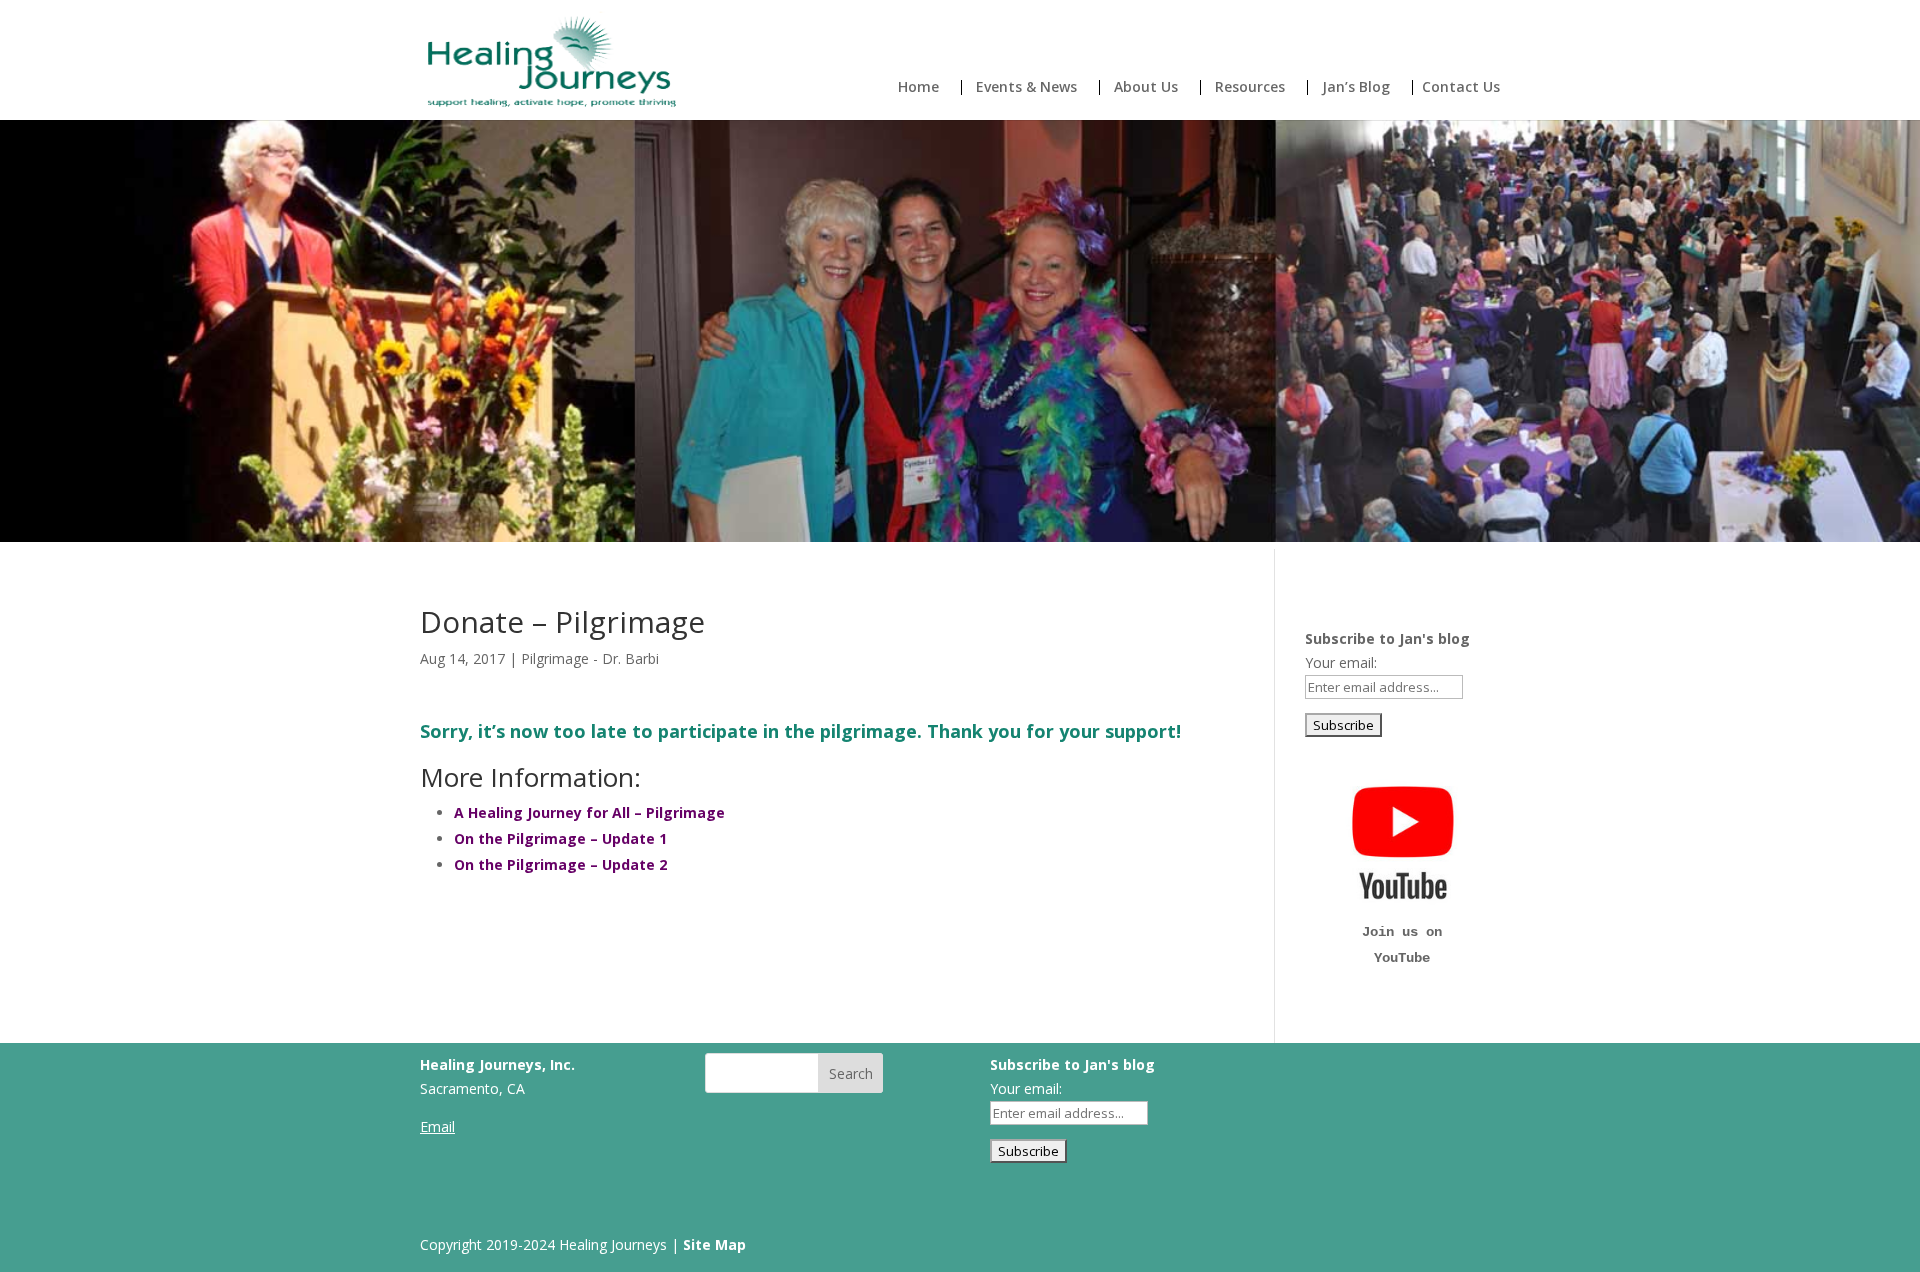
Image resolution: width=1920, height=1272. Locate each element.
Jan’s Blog (1356, 88)
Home (918, 88)
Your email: (1341, 662)
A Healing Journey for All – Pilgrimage (589, 812)
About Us (1146, 88)
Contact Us (1461, 88)
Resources (1250, 88)
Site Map (714, 1244)
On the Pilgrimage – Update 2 (560, 864)
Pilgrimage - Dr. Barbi (590, 658)
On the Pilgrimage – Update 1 (560, 838)
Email (437, 1126)
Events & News (1026, 88)
